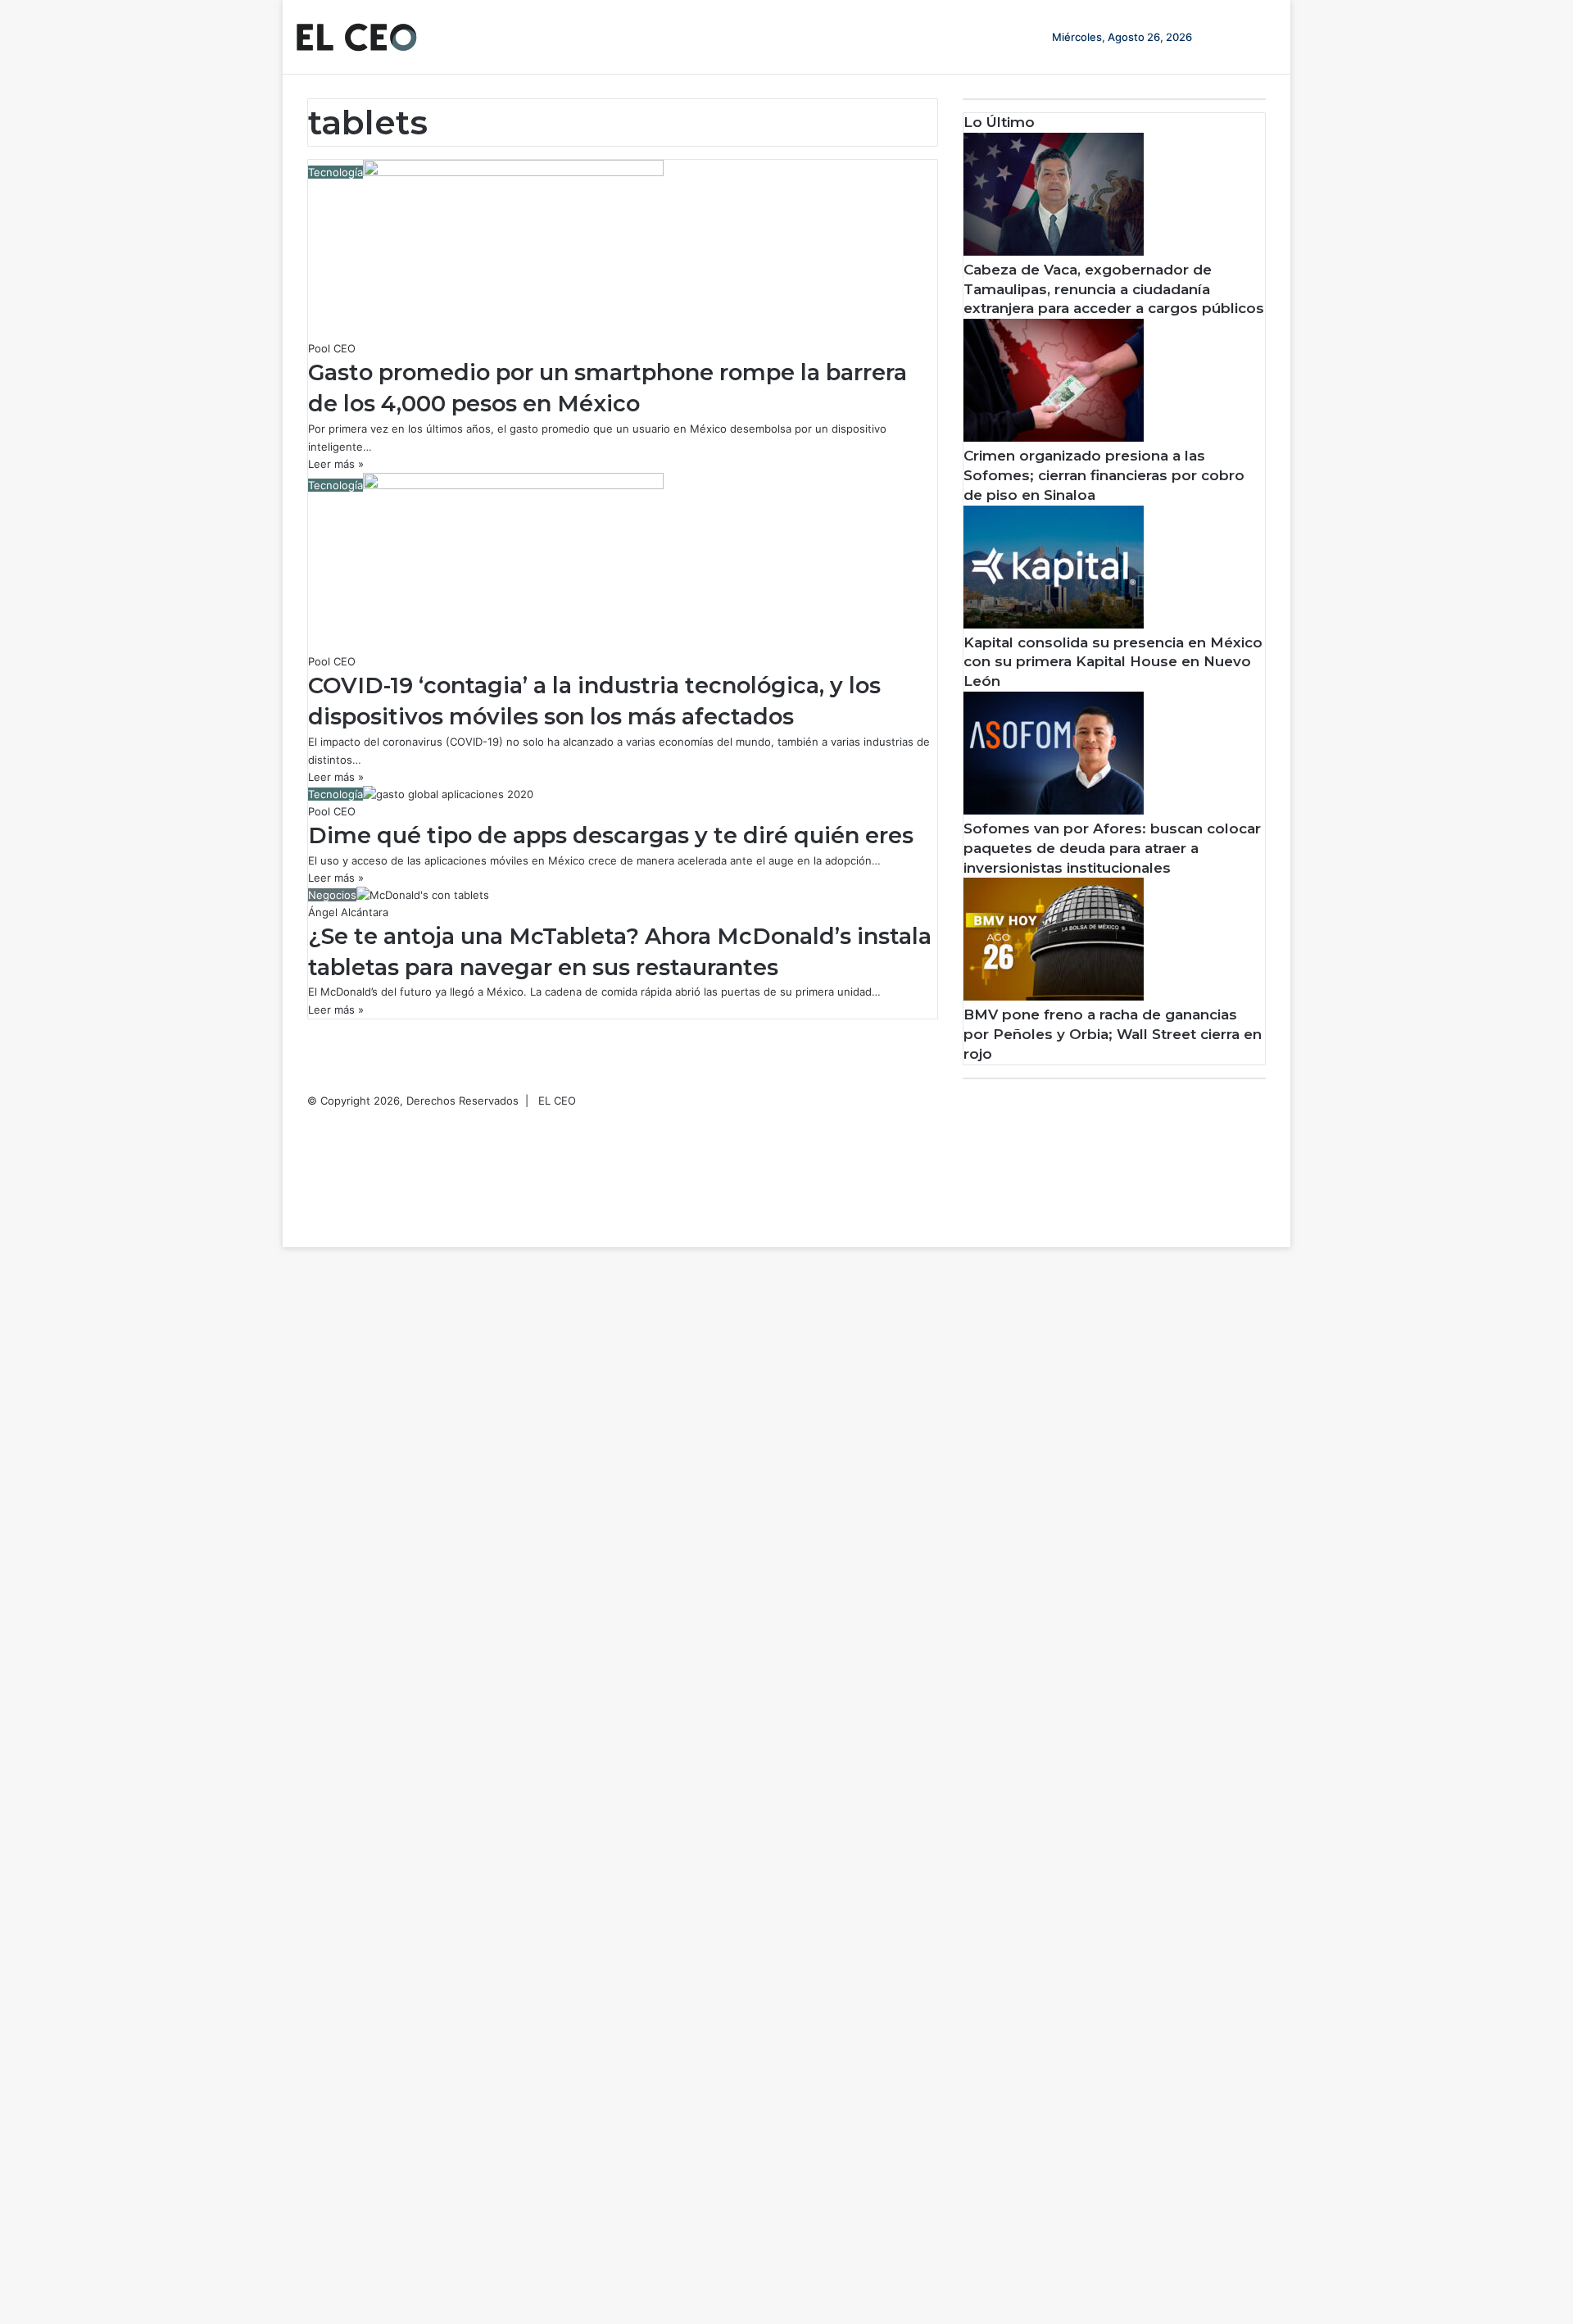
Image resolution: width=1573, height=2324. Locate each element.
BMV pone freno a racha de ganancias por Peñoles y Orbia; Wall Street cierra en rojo (1113, 1034)
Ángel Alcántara (348, 912)
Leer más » (336, 464)
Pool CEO (332, 348)
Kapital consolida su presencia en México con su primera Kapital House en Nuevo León (1113, 662)
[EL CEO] (356, 37)
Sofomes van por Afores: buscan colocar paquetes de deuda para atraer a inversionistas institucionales (1112, 848)
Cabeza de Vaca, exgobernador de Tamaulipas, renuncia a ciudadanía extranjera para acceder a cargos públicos (1114, 289)
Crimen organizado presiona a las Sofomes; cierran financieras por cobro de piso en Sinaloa (1104, 475)
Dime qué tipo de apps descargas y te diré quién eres (611, 835)
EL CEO (557, 1101)
